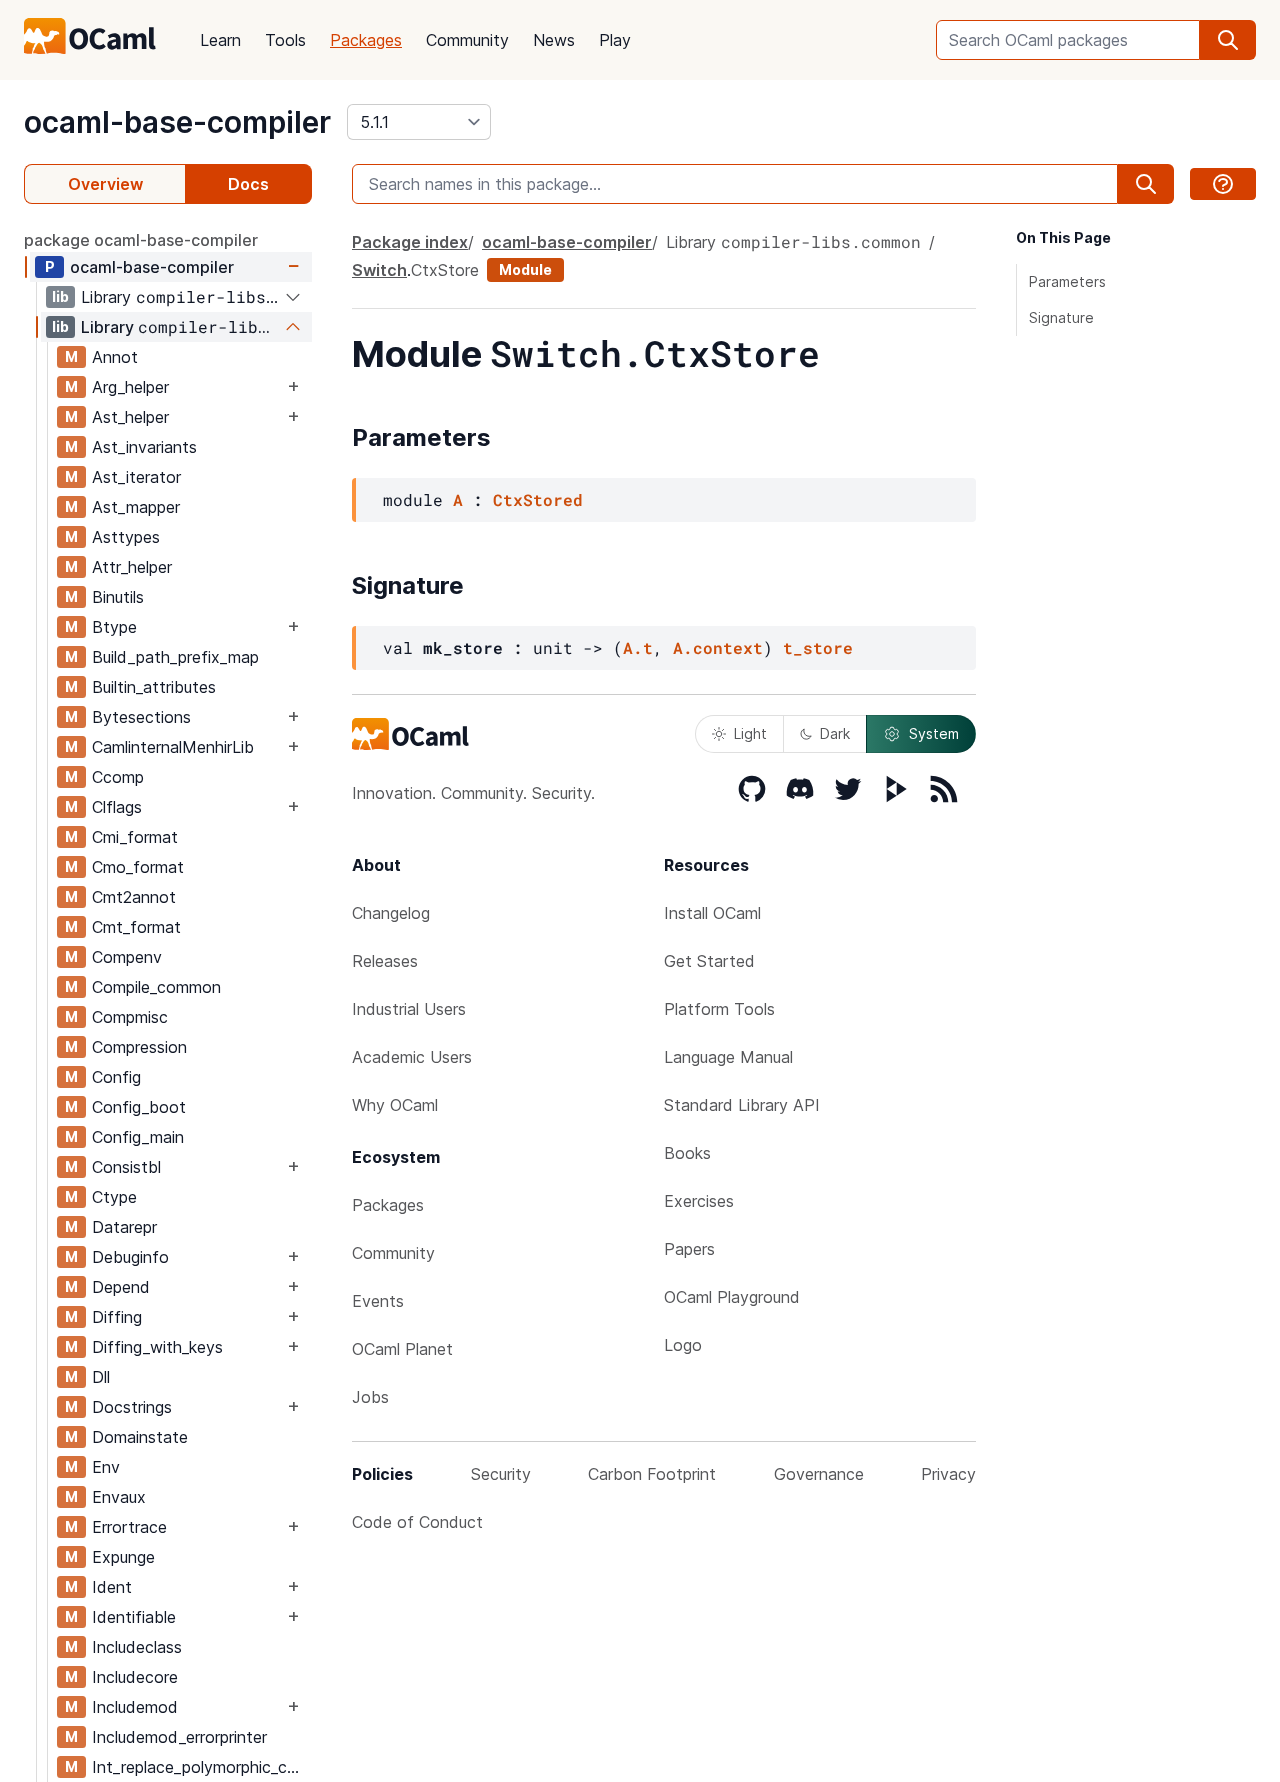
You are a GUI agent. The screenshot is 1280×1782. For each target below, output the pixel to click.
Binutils (118, 597)
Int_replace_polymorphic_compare (201, 1767)
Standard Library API (742, 1105)
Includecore (135, 1677)
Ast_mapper (136, 507)
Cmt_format (136, 927)
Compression (139, 1047)
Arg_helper (130, 387)
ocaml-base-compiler (177, 122)
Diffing (117, 1317)
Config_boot (139, 1107)
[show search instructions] (1223, 184)
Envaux (119, 1497)
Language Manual (728, 1057)
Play (615, 40)
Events (378, 1301)
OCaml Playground (732, 1297)
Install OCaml (712, 913)
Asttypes (126, 537)
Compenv (127, 957)
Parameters (1067, 281)
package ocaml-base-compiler (141, 240)
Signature (1061, 317)
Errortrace (129, 1527)
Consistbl (126, 1167)
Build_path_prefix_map (175, 657)
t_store (818, 647)
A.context (718, 647)
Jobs (370, 1397)
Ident (112, 1587)
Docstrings (132, 1407)
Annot (115, 357)
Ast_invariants (144, 447)
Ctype (114, 1197)
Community (467, 40)
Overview (105, 184)
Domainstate (140, 1437)
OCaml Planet (402, 1349)
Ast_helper (130, 417)
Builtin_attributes (154, 687)
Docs (248, 184)
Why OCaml (395, 1105)
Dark (835, 733)
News (554, 40)
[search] (1228, 40)
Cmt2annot (134, 897)
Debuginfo (130, 1257)
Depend (121, 1287)
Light (750, 733)
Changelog (391, 913)
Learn (220, 40)
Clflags (117, 807)
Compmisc (130, 1017)
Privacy (948, 1474)
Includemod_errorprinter (179, 1737)
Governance (819, 1474)
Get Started (709, 961)
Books (687, 1153)
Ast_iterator (136, 477)
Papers (689, 1249)
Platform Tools (719, 1009)
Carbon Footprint (652, 1474)
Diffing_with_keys (157, 1347)
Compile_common (156, 987)
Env (106, 1467)
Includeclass (137, 1647)
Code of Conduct (417, 1522)
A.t (638, 647)
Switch (379, 270)
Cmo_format (138, 867)
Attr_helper (132, 567)
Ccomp (118, 777)
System (934, 733)
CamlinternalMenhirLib (173, 747)
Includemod (135, 1707)
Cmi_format (135, 837)
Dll (101, 1377)
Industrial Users (409, 1009)
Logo (683, 1345)
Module (525, 269)
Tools (285, 40)
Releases (385, 961)
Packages (366, 40)
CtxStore (445, 270)
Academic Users (412, 1057)
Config (116, 1077)
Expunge (123, 1557)
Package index (410, 242)
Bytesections (141, 717)
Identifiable (134, 1617)
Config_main (138, 1137)
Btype (114, 627)
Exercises (699, 1201)
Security (501, 1474)
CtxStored (538, 499)
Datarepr (124, 1227)
